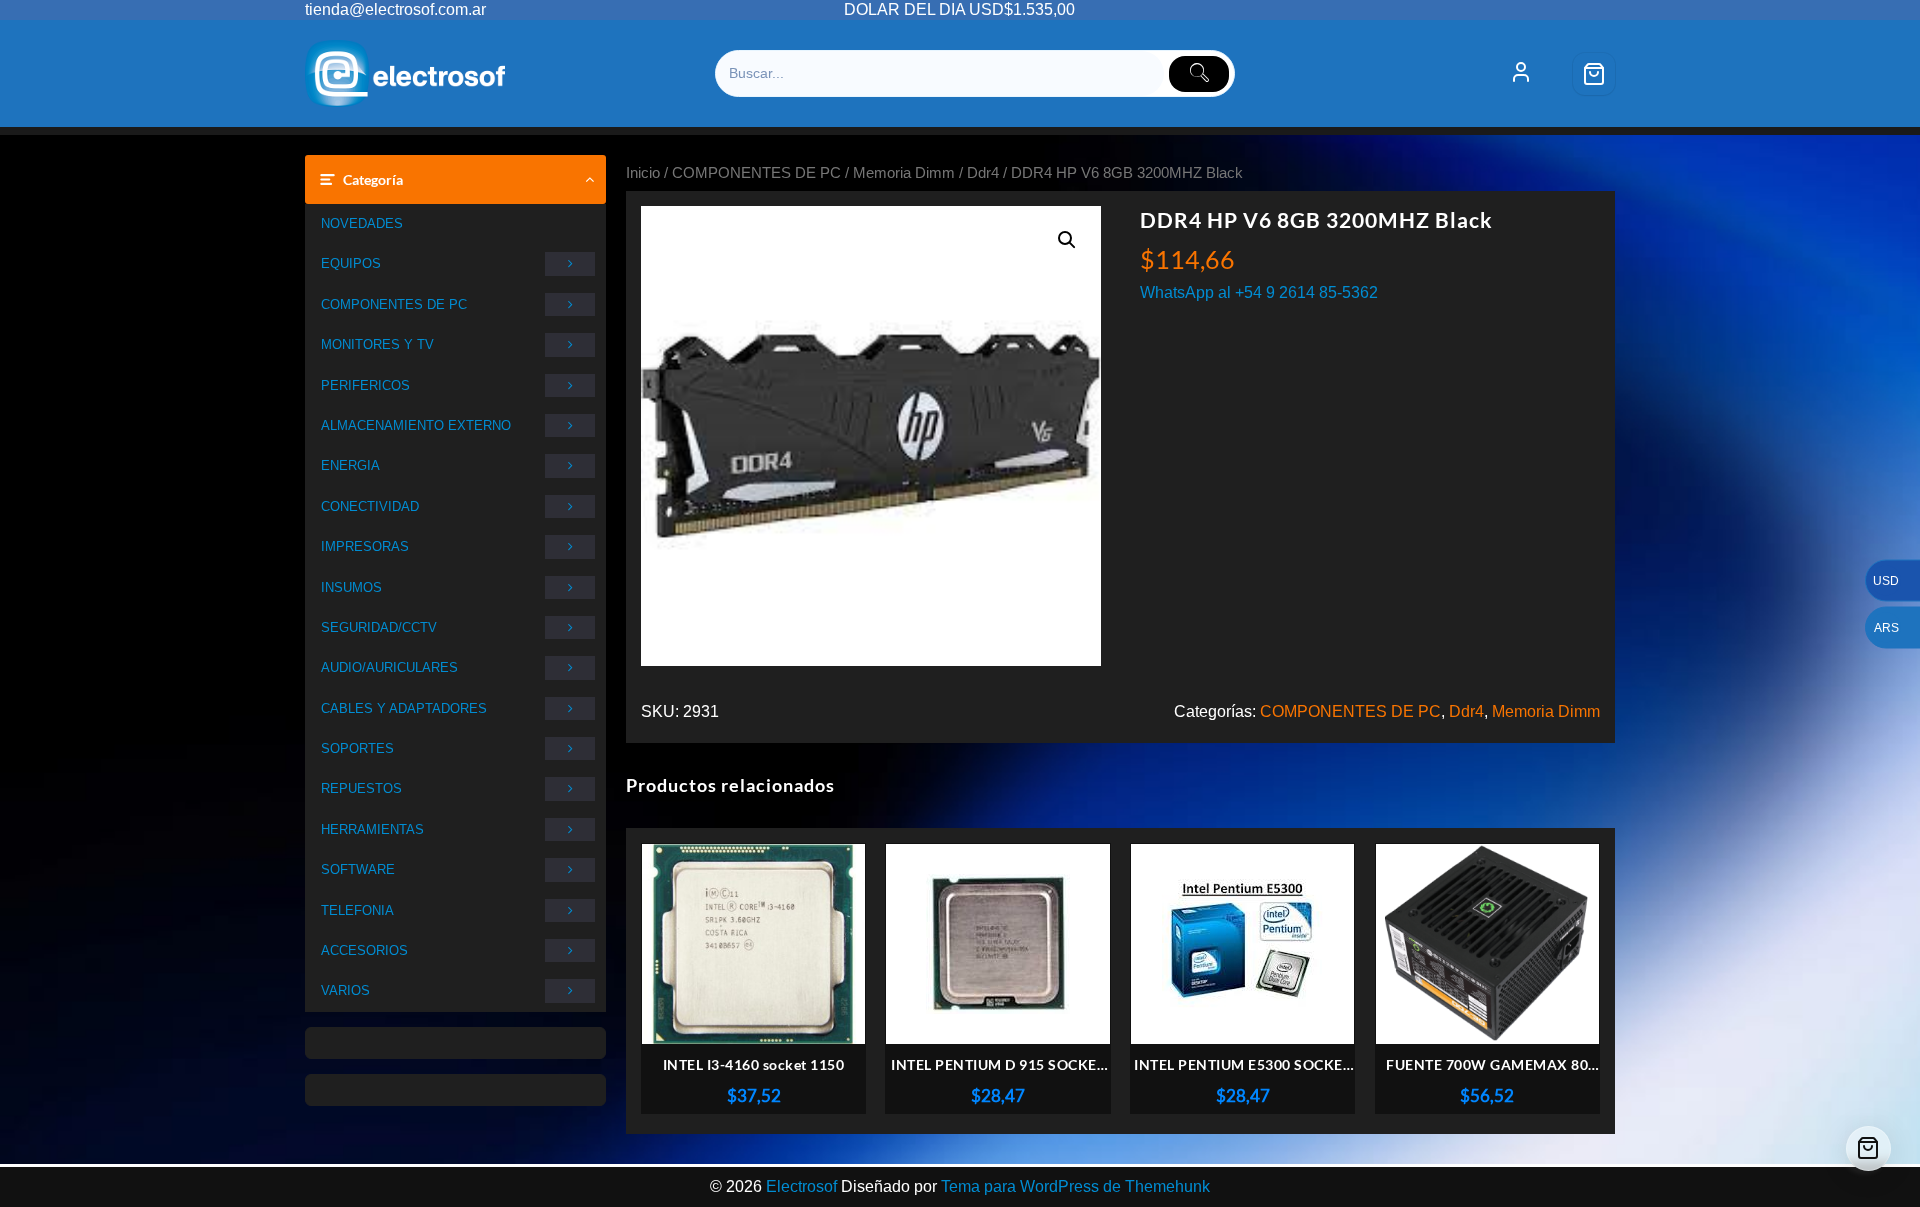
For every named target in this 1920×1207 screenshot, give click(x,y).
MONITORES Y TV (377, 344)
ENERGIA (350, 465)
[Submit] (1199, 74)
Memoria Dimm (904, 173)
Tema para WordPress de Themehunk (1075, 1186)
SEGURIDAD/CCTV (379, 627)
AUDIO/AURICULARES (389, 667)
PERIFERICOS (365, 385)
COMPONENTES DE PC (394, 304)
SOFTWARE (358, 869)
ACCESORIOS (364, 950)
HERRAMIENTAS (372, 829)
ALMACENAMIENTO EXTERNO (416, 425)
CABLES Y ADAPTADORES (404, 708)
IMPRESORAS (365, 546)
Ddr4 (983, 173)
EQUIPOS (351, 263)
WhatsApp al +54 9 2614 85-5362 (1259, 292)
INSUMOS (351, 587)
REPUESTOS (361, 788)
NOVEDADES (362, 223)
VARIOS (345, 990)
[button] (1067, 240)
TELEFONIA (357, 910)
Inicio (643, 173)
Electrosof (801, 1186)
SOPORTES (357, 748)
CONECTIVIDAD (370, 506)
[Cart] (1594, 74)
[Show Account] (1521, 74)
